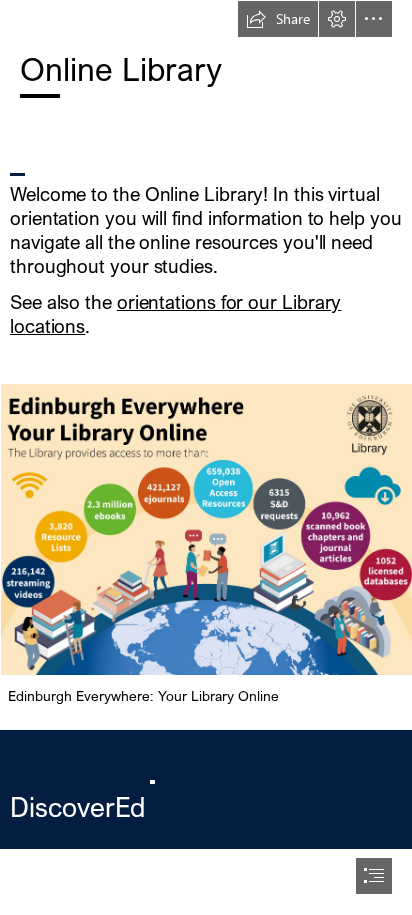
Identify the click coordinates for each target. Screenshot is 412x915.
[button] (278, 19)
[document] (206, 457)
